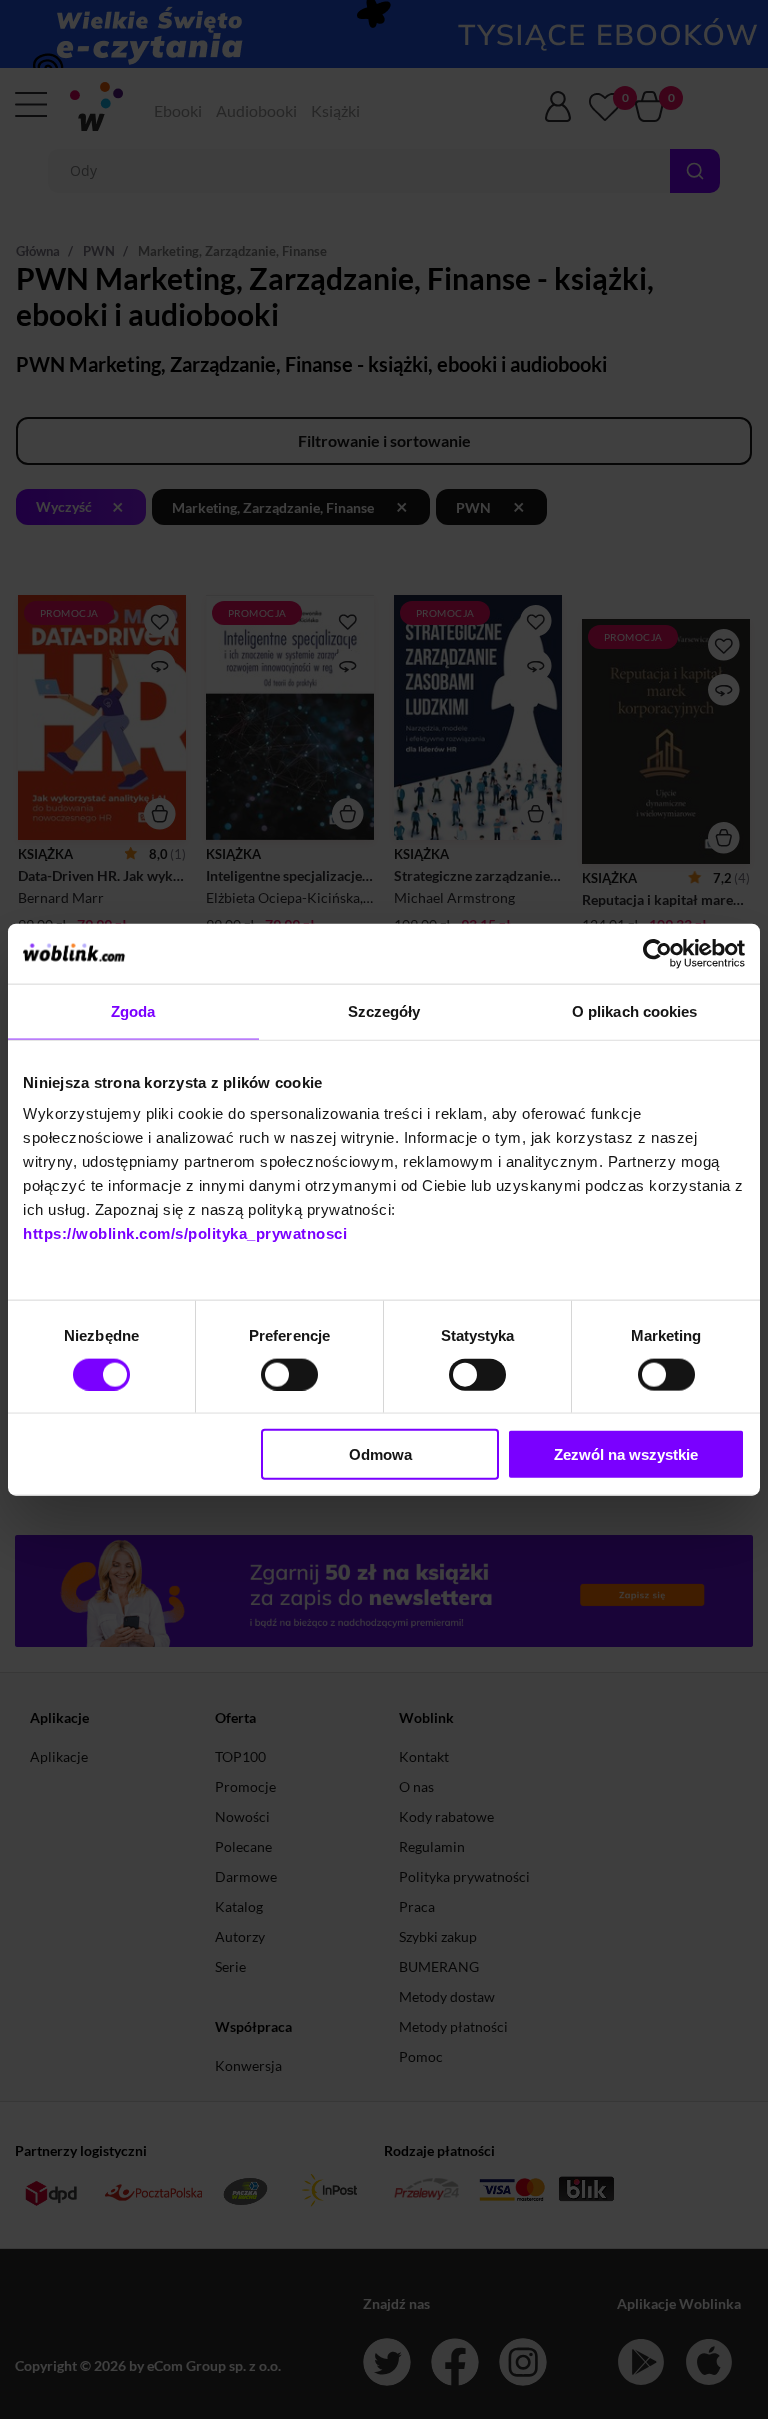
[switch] (289, 1374)
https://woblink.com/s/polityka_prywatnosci (185, 1233)
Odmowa (380, 1454)
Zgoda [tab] (133, 1010)
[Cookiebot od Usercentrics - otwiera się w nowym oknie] (657, 953)
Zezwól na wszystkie (626, 1454)
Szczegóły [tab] (384, 1010)
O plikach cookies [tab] (635, 1010)
